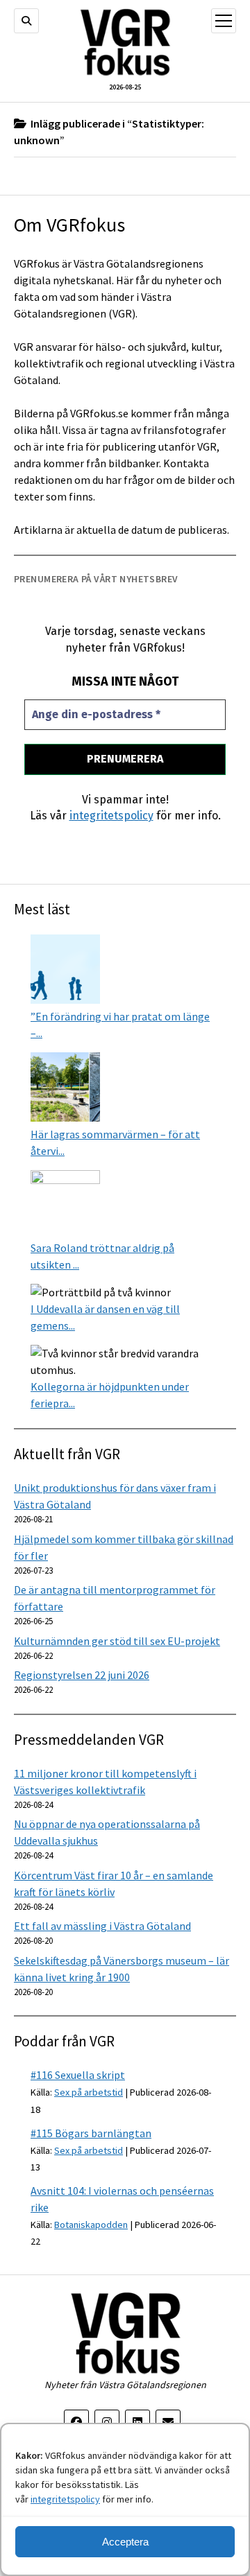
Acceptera (125, 2542)
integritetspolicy (65, 2499)
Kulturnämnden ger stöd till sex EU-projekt (117, 1641)
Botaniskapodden (91, 2225)
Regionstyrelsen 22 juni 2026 (82, 1675)
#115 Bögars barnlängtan (91, 2133)
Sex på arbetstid (89, 2092)
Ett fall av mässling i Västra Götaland (102, 1926)
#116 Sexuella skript (78, 2075)
